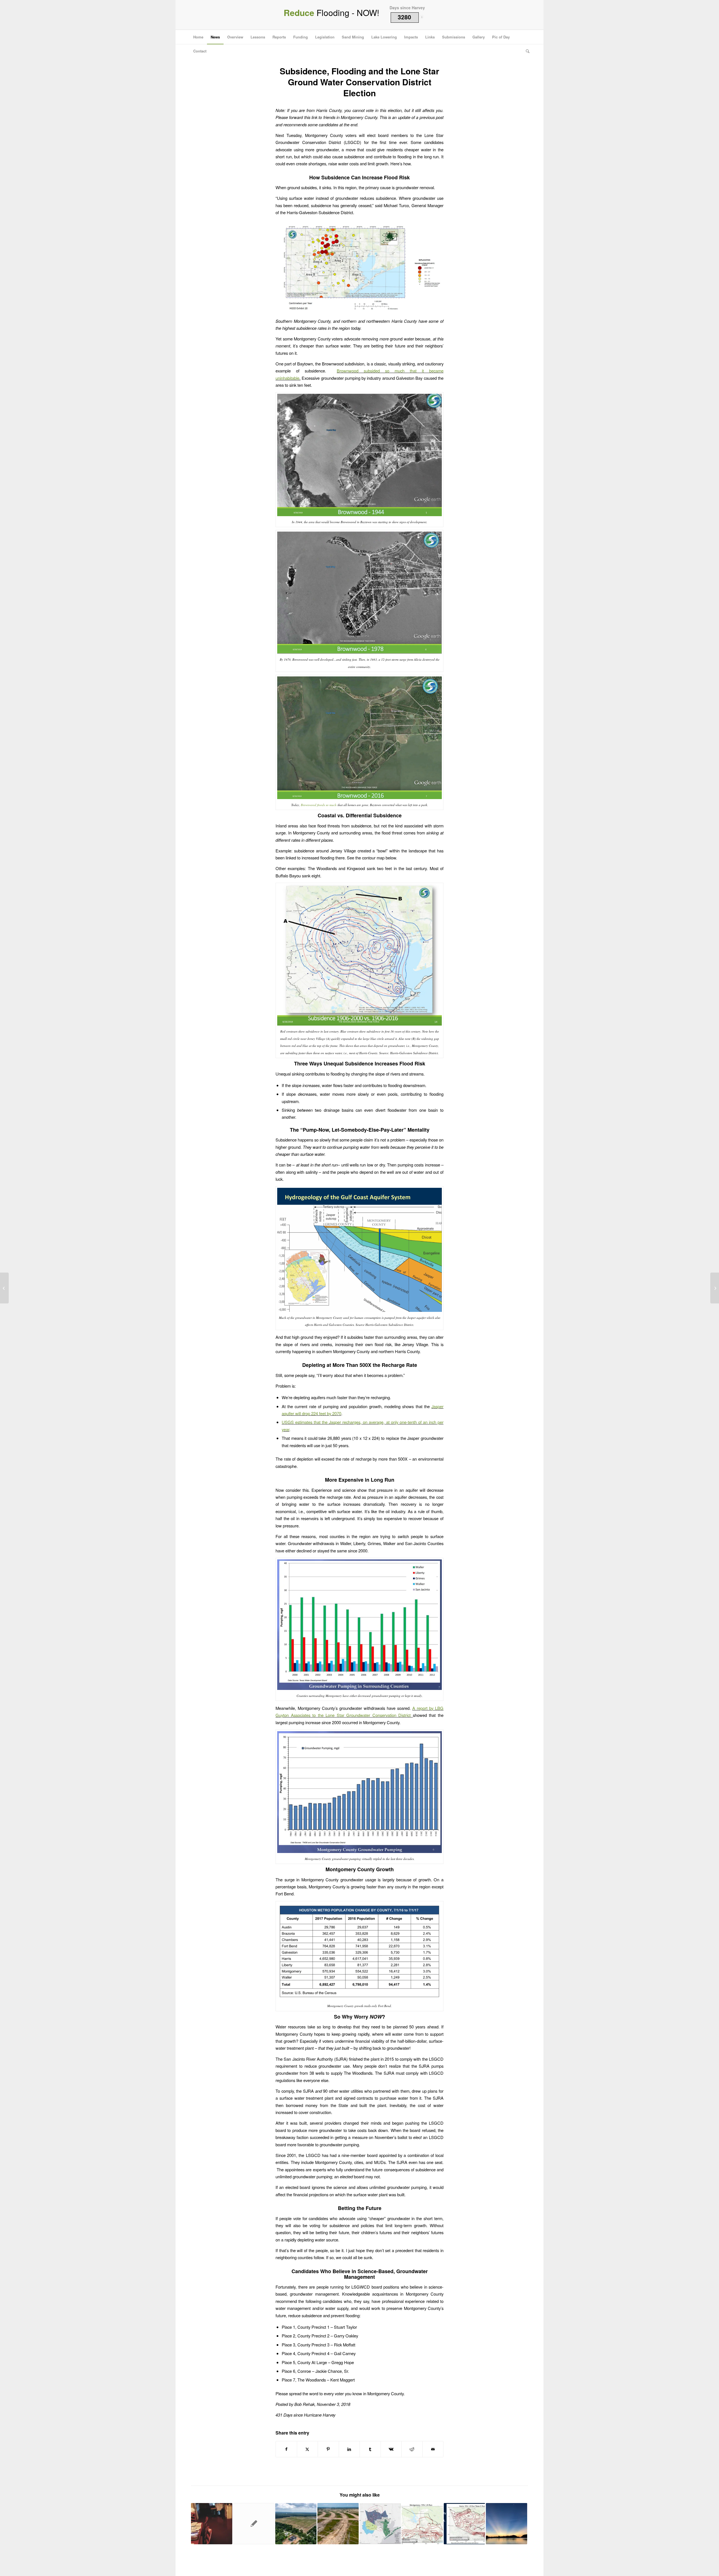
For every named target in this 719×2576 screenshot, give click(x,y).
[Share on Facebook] (286, 2449)
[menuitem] (198, 37)
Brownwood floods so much (319, 805)
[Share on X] (308, 2449)
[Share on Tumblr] (370, 2449)
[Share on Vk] (391, 2449)
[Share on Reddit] (412, 2449)
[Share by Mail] (433, 2449)
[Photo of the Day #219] (4, 1288)
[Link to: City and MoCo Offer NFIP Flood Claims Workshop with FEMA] (212, 2524)
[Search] (526, 51)
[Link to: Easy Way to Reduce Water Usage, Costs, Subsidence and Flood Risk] (380, 2524)
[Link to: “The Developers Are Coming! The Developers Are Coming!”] (338, 2524)
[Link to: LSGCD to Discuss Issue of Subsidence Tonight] (422, 2524)
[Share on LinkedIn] (349, 2449)
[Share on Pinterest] (328, 2449)
